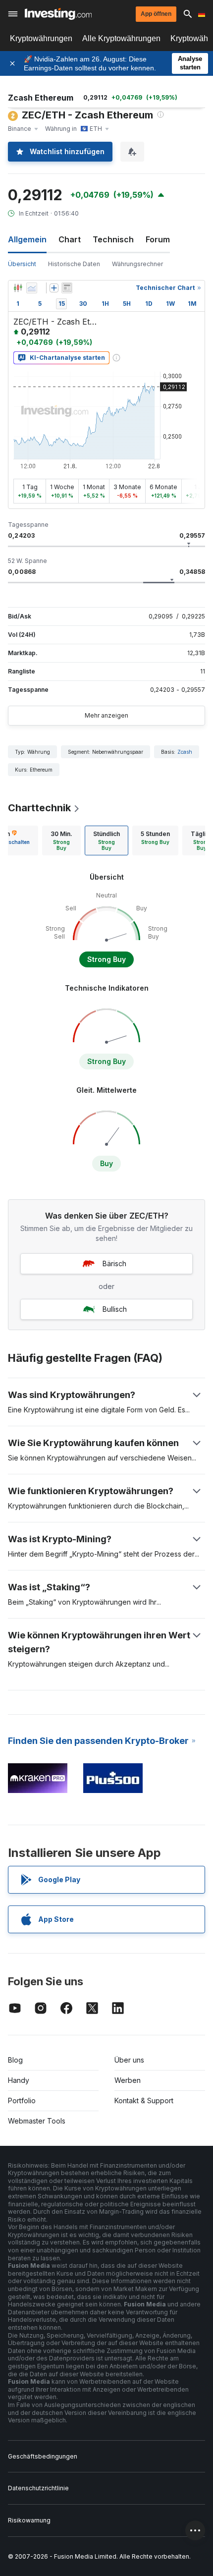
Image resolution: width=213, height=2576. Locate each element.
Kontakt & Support (144, 2100)
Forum (158, 239)
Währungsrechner (137, 264)
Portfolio (22, 2100)
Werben (128, 2080)
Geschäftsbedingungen (43, 2456)
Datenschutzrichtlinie (38, 2488)
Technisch (113, 239)
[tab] (61, 840)
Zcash (185, 752)
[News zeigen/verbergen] (67, 288)
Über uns (129, 2060)
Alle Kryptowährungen (121, 38)
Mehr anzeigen (106, 715)
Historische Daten (74, 264)
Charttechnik (39, 808)
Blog (15, 2060)
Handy (19, 2080)
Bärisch (114, 1263)
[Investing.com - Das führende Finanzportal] (58, 14)
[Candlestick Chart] (18, 288)
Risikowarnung (29, 2520)
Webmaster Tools (37, 2121)
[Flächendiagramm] (32, 288)
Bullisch (115, 1309)
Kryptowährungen (41, 38)
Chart (70, 239)
